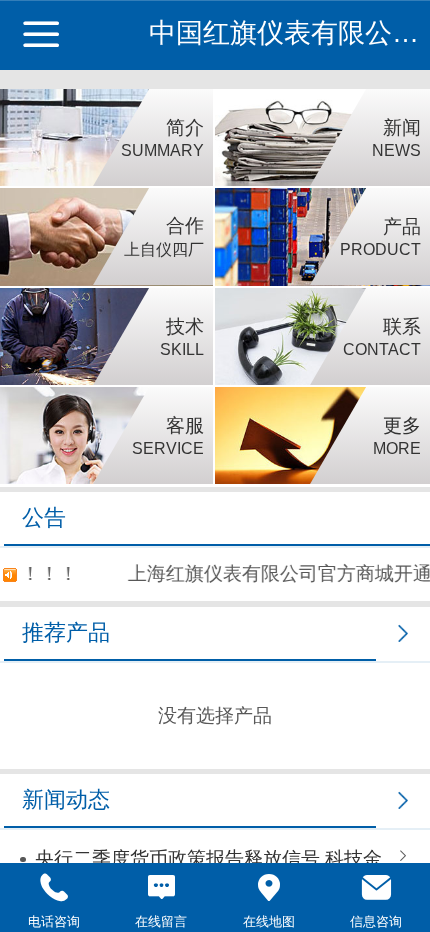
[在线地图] (269, 888)
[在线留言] (162, 888)
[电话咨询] (54, 888)
